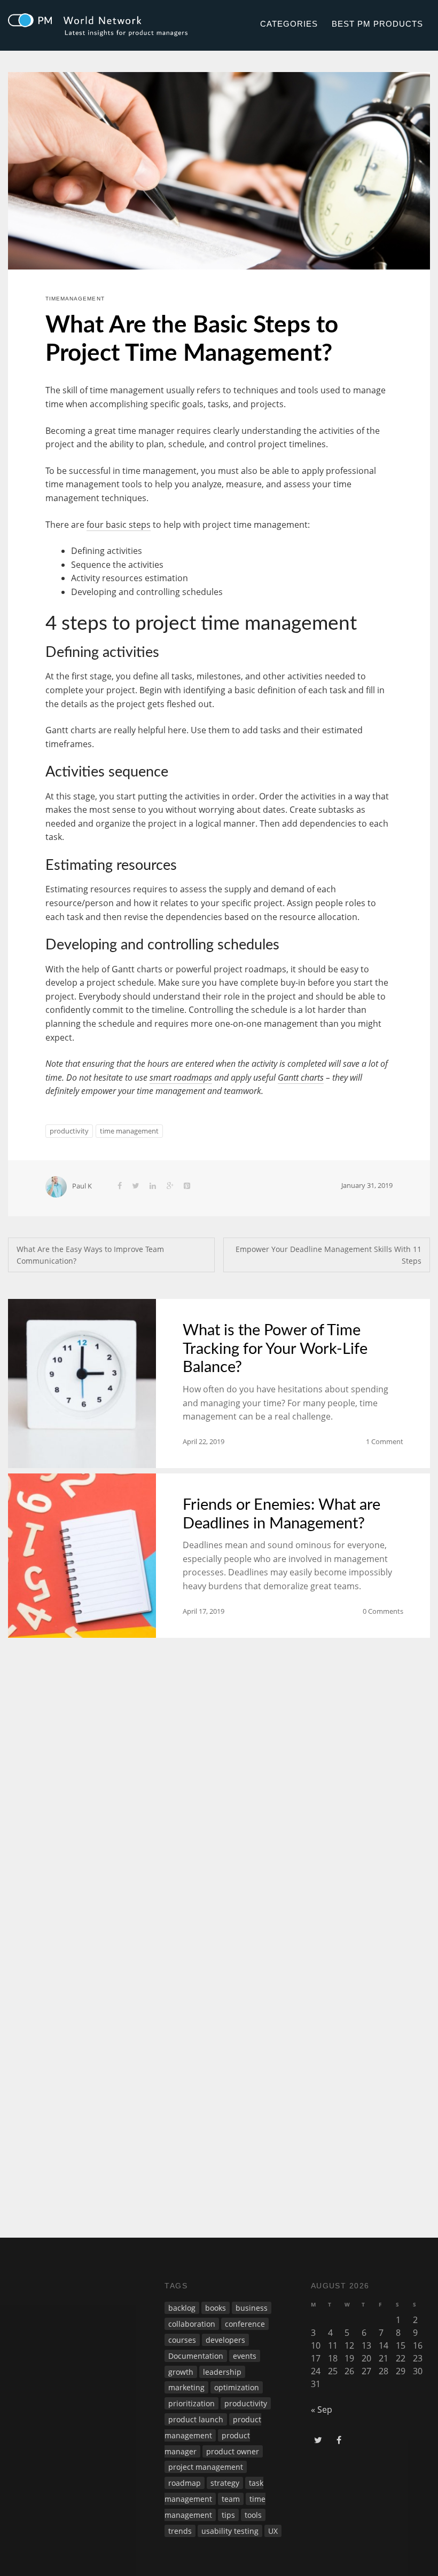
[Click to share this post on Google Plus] (170, 1186)
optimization (237, 2387)
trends (180, 2531)
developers (225, 2340)
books (216, 2308)
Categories (289, 24)
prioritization (191, 2403)
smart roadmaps (181, 1077)
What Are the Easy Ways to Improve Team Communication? (90, 1255)
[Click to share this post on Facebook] (120, 1186)
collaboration (192, 2324)
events (245, 2356)
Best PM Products (377, 24)
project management (206, 2467)
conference (245, 2324)
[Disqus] (219, 1793)
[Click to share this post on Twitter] (136, 1186)
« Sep (322, 2409)
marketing (186, 2387)
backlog (182, 2308)
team (231, 2499)
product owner (233, 2451)
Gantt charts (301, 1077)
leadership (222, 2372)
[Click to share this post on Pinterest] (187, 1186)
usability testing (230, 2531)
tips (228, 2515)
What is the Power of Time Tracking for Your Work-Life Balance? (275, 1349)
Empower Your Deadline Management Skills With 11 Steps (328, 1255)
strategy (225, 2483)
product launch (196, 2419)
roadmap (185, 2483)
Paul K (82, 1186)
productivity (69, 1131)
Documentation (196, 2356)
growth (181, 2372)
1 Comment (385, 1441)
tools (253, 2515)
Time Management (75, 299)
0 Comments (383, 1611)
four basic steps (119, 525)
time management (129, 1131)
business (252, 2308)
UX (273, 2531)
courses (182, 2340)
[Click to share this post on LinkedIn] (153, 1186)
